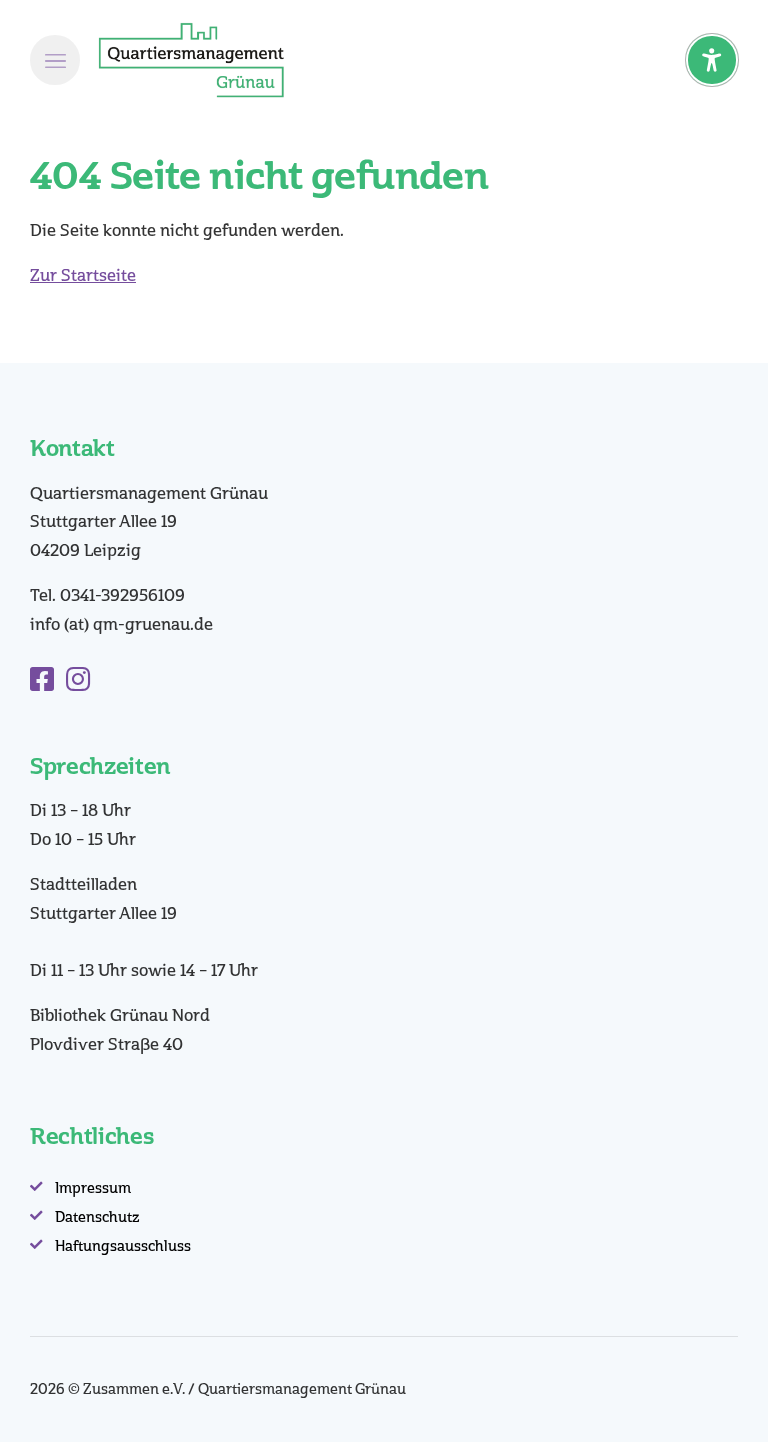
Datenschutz (97, 1217)
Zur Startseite (83, 275)
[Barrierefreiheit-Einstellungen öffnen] (712, 60)
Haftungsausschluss (123, 1246)
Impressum (93, 1188)
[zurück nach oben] (718, 1400)
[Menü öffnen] (55, 60)
